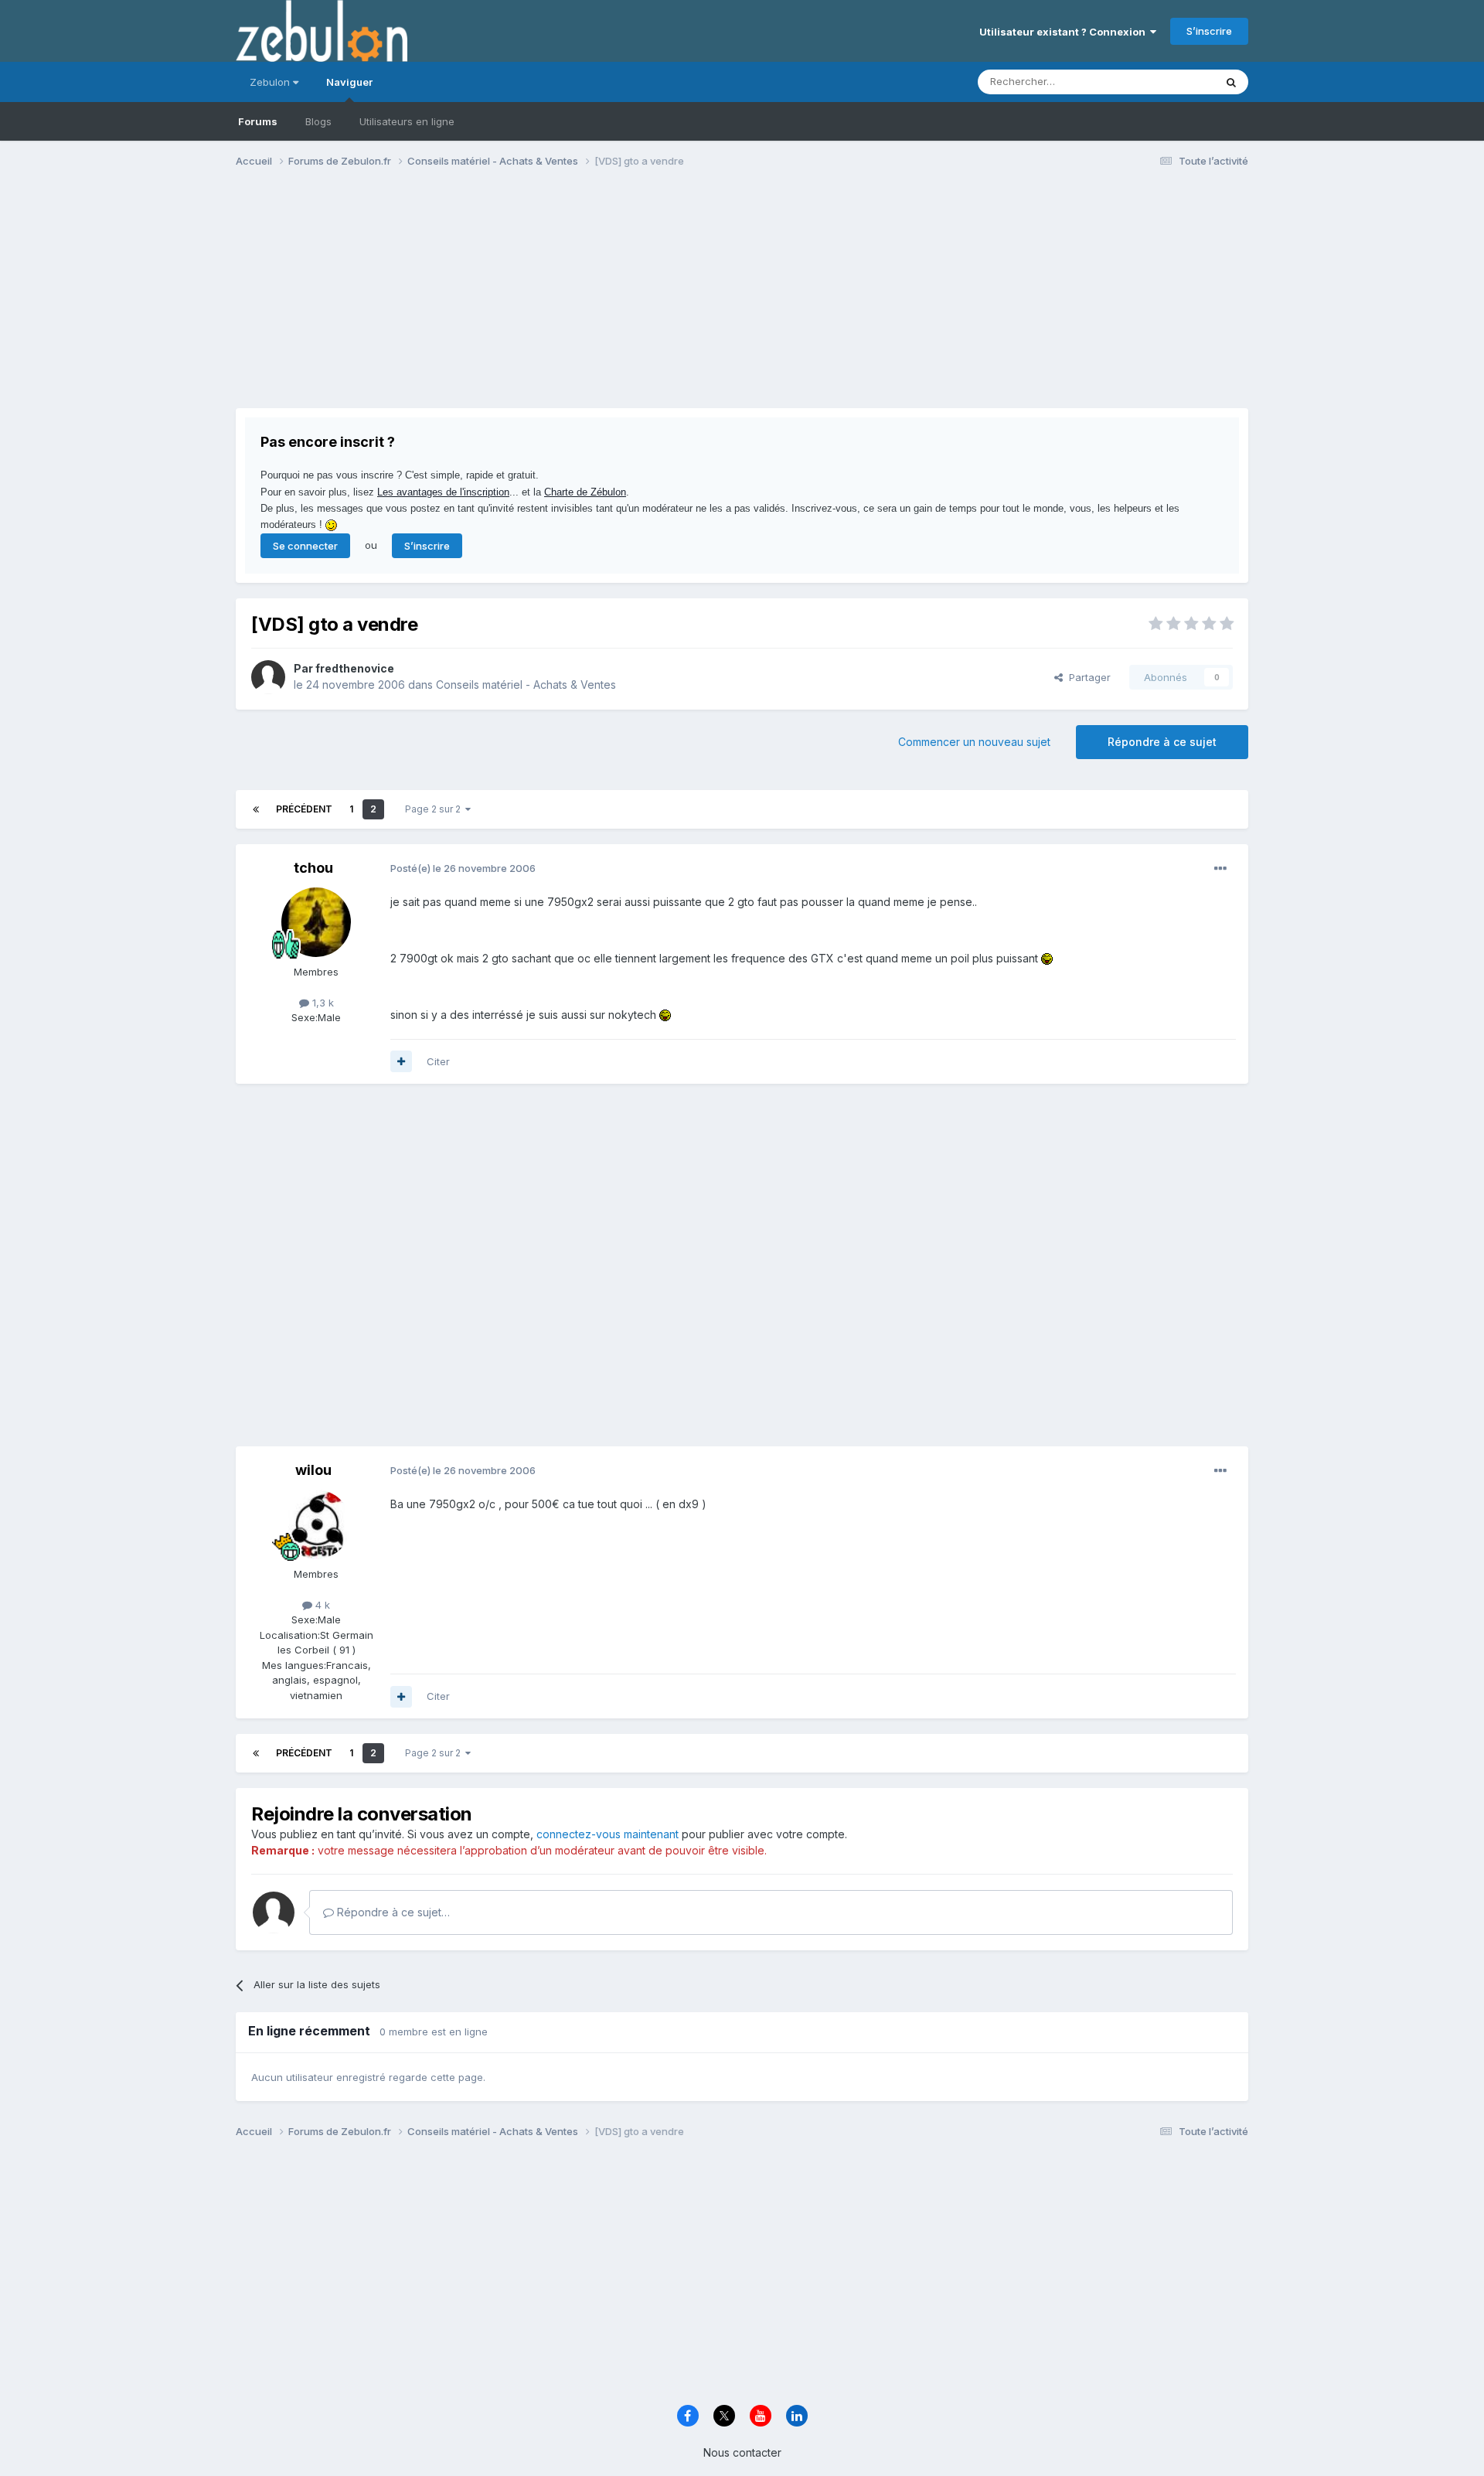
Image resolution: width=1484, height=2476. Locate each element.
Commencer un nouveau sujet (974, 742)
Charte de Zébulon (585, 492)
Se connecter (305, 546)
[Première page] (256, 809)
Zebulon (271, 82)
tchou (313, 868)
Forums (258, 121)
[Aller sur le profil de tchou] (316, 922)
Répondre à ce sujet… (392, 1912)
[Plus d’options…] (1220, 869)
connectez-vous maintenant (608, 1834)
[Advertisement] (517, 300)
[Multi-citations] (401, 1061)
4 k (321, 1605)
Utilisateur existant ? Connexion (1065, 32)
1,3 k (322, 1003)
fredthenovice (355, 668)
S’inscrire (1209, 31)
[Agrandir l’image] (1047, 958)
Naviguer (349, 82)
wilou (313, 1470)
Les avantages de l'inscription (443, 492)
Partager (1087, 677)
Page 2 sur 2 (435, 809)
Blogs (318, 121)
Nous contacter (742, 2452)
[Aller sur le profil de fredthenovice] (268, 677)
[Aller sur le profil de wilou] (316, 1524)
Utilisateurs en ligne (407, 121)
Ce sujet (1174, 82)
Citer (438, 1061)
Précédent (304, 809)
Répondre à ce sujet (1162, 742)
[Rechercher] (1231, 82)
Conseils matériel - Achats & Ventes (526, 685)
